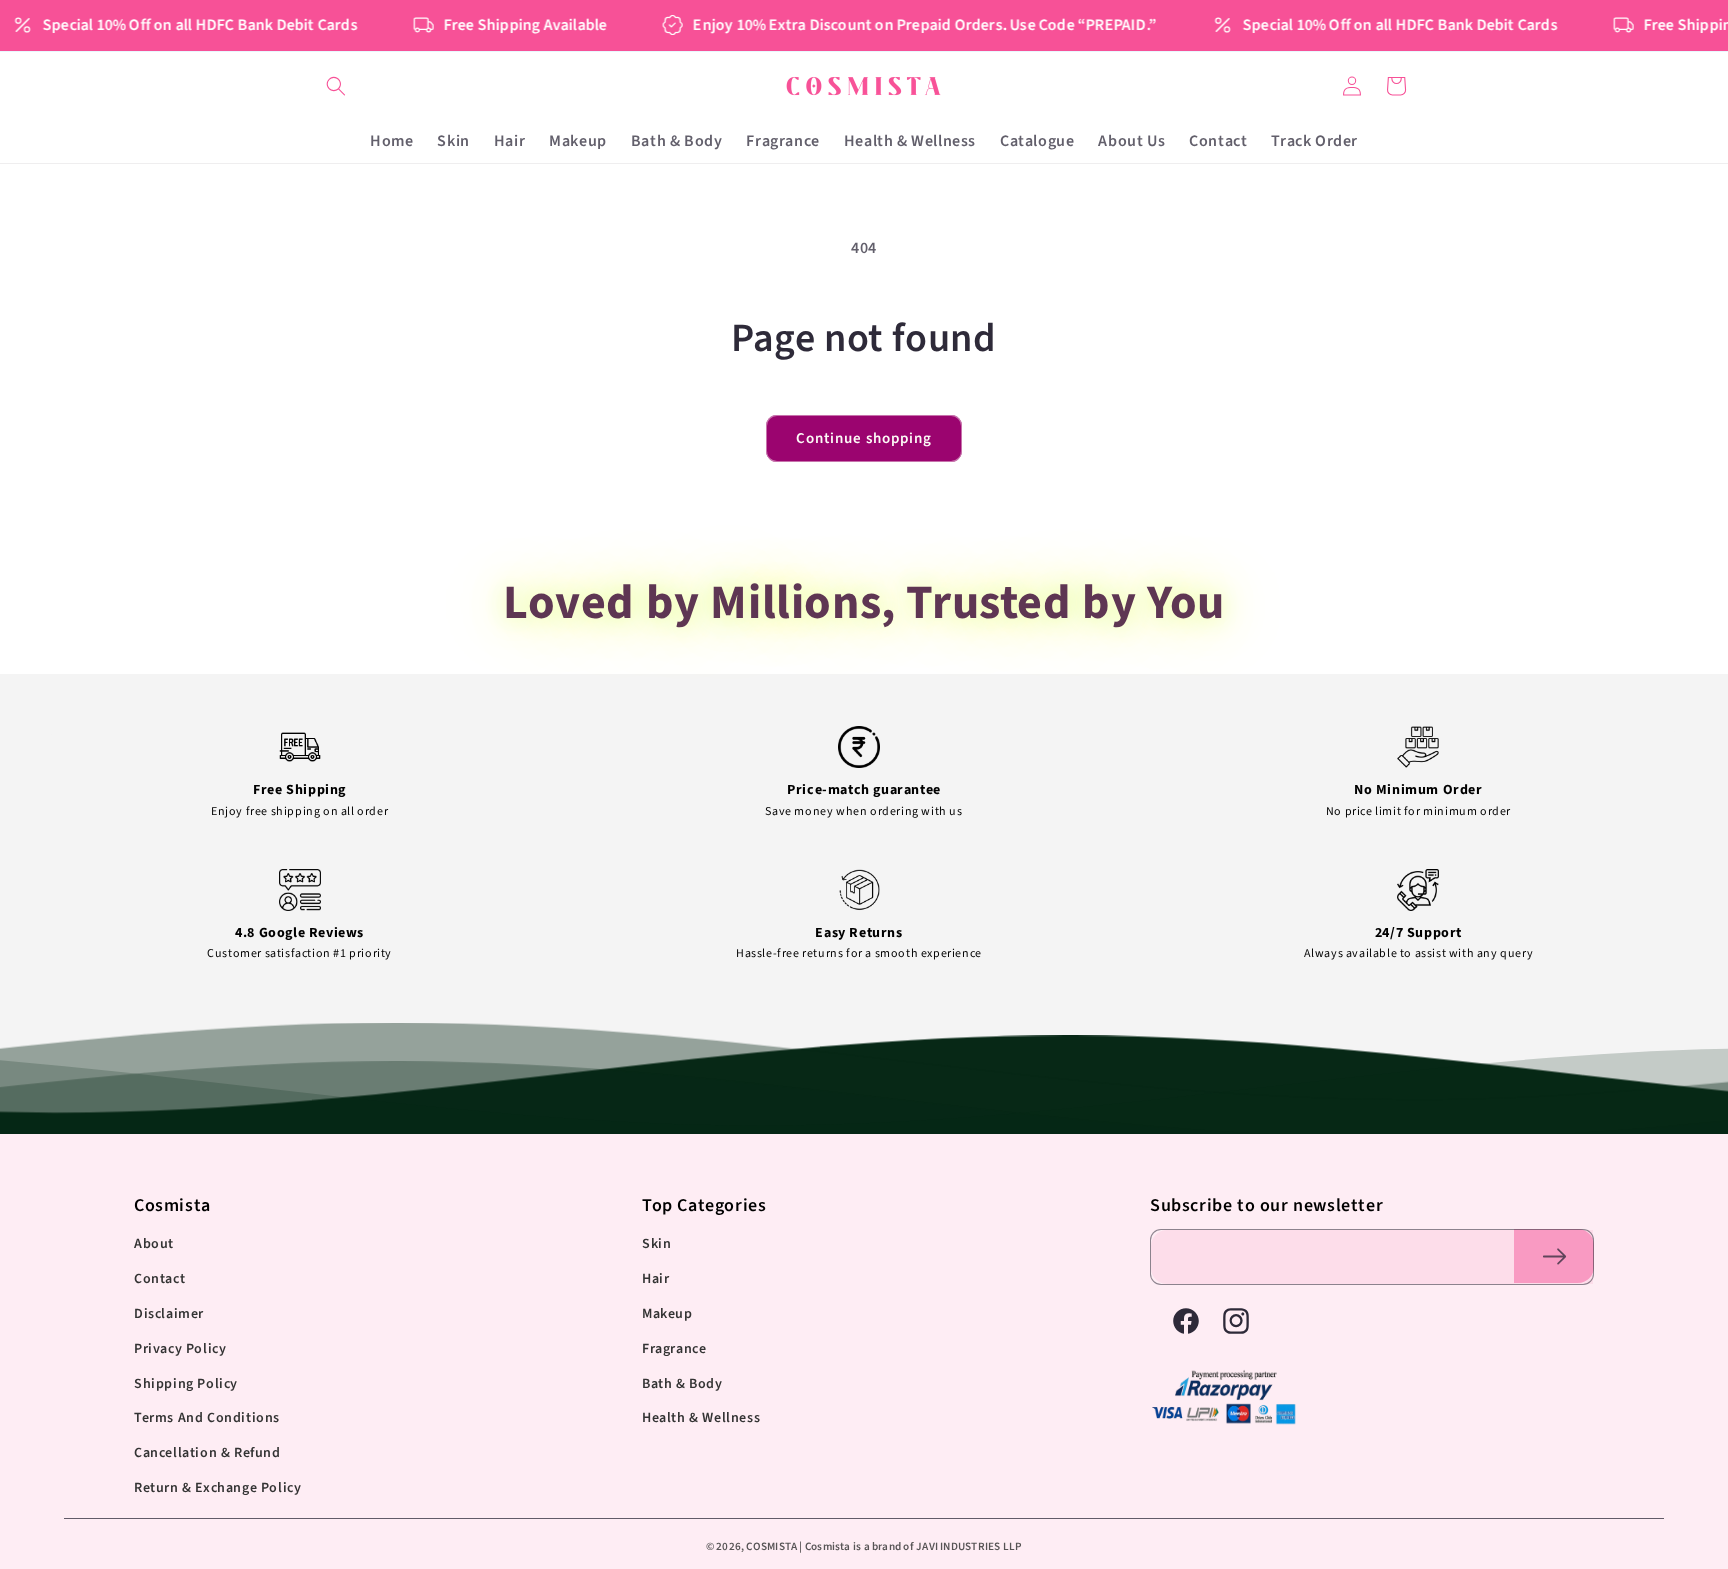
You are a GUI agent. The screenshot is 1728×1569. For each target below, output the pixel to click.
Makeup (667, 1314)
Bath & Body (682, 1384)
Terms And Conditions (207, 1418)
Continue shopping (864, 438)
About (154, 1244)
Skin (656, 1244)
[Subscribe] (1554, 1256)
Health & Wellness (701, 1418)
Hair (655, 1279)
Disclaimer (169, 1314)
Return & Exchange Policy (217, 1488)
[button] (336, 86)
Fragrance (674, 1349)
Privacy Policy (180, 1349)
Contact (159, 1279)
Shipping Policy (186, 1384)
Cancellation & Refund (207, 1453)
